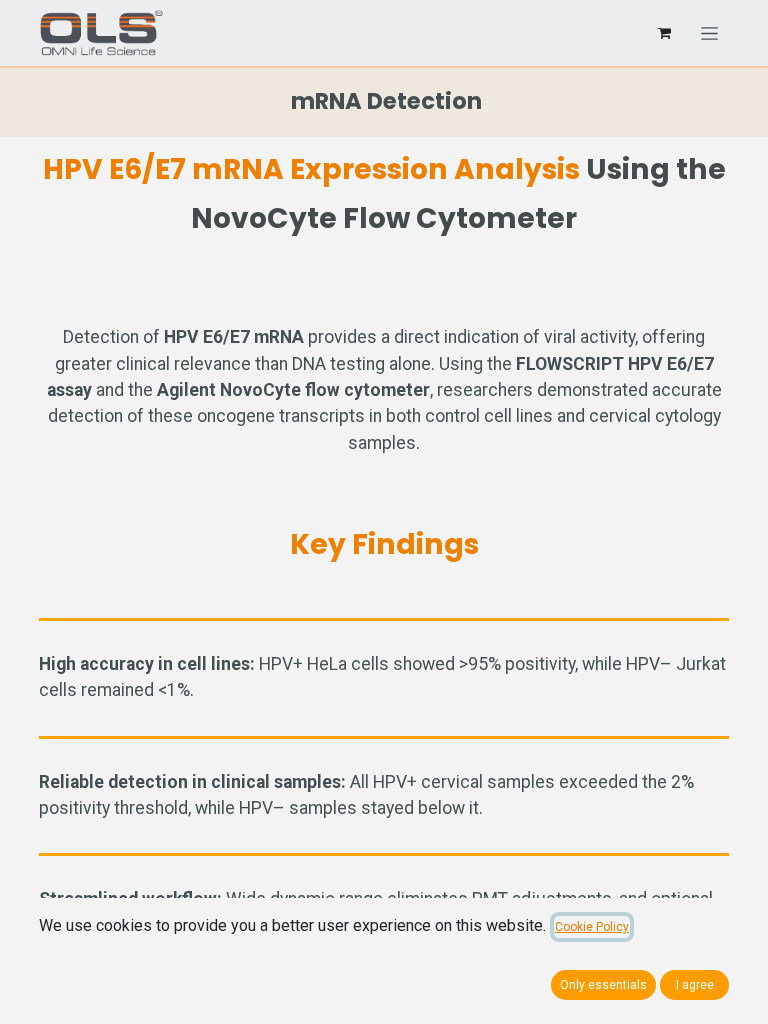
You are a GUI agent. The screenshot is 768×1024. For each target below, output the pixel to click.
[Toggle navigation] (709, 33)
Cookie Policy (592, 927)
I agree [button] (695, 985)
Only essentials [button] (603, 985)
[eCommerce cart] (664, 33)
